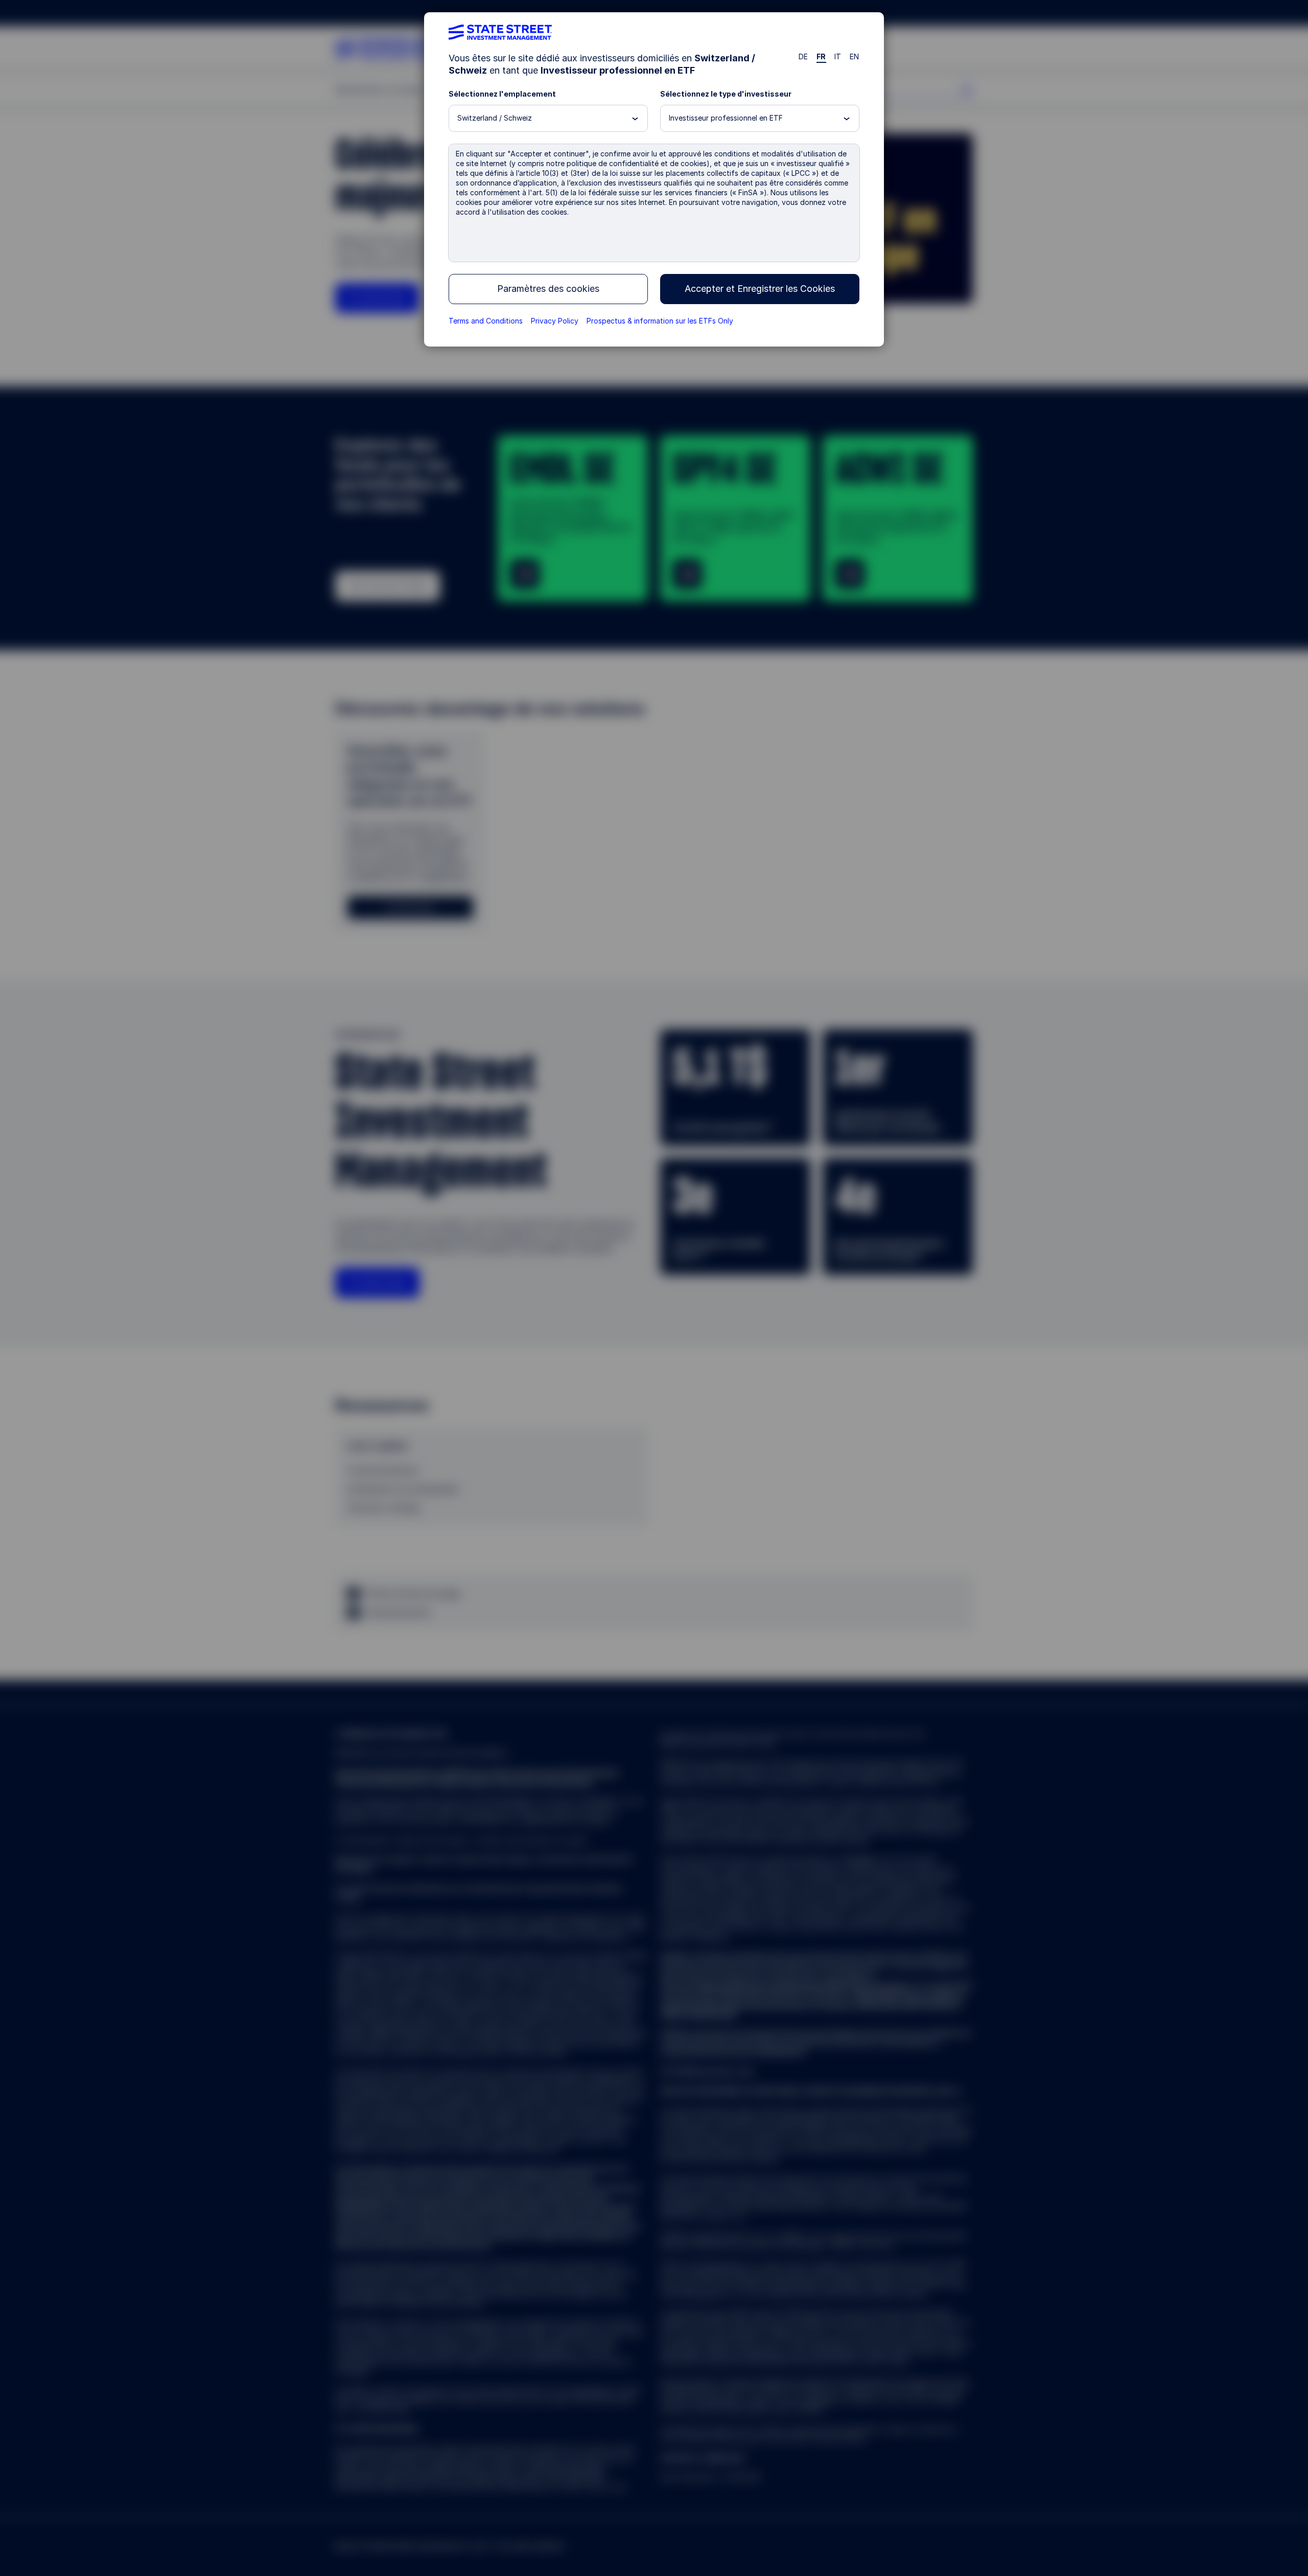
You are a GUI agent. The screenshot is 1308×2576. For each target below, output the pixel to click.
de (803, 56)
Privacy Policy (555, 321)
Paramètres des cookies (548, 289)
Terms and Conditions (486, 321)
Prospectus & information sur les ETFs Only (660, 321)
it (838, 56)
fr (821, 56)
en (855, 56)
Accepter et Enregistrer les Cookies (760, 289)
